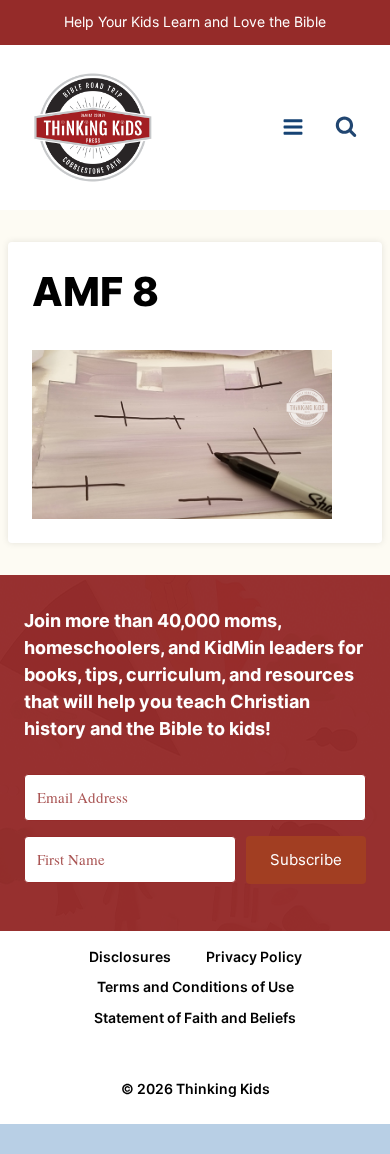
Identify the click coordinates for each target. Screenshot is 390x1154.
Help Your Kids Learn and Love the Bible (195, 21)
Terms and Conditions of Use (195, 986)
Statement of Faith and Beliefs (195, 1017)
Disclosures (130, 956)
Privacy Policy (254, 956)
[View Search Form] (346, 127)
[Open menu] (292, 127)
